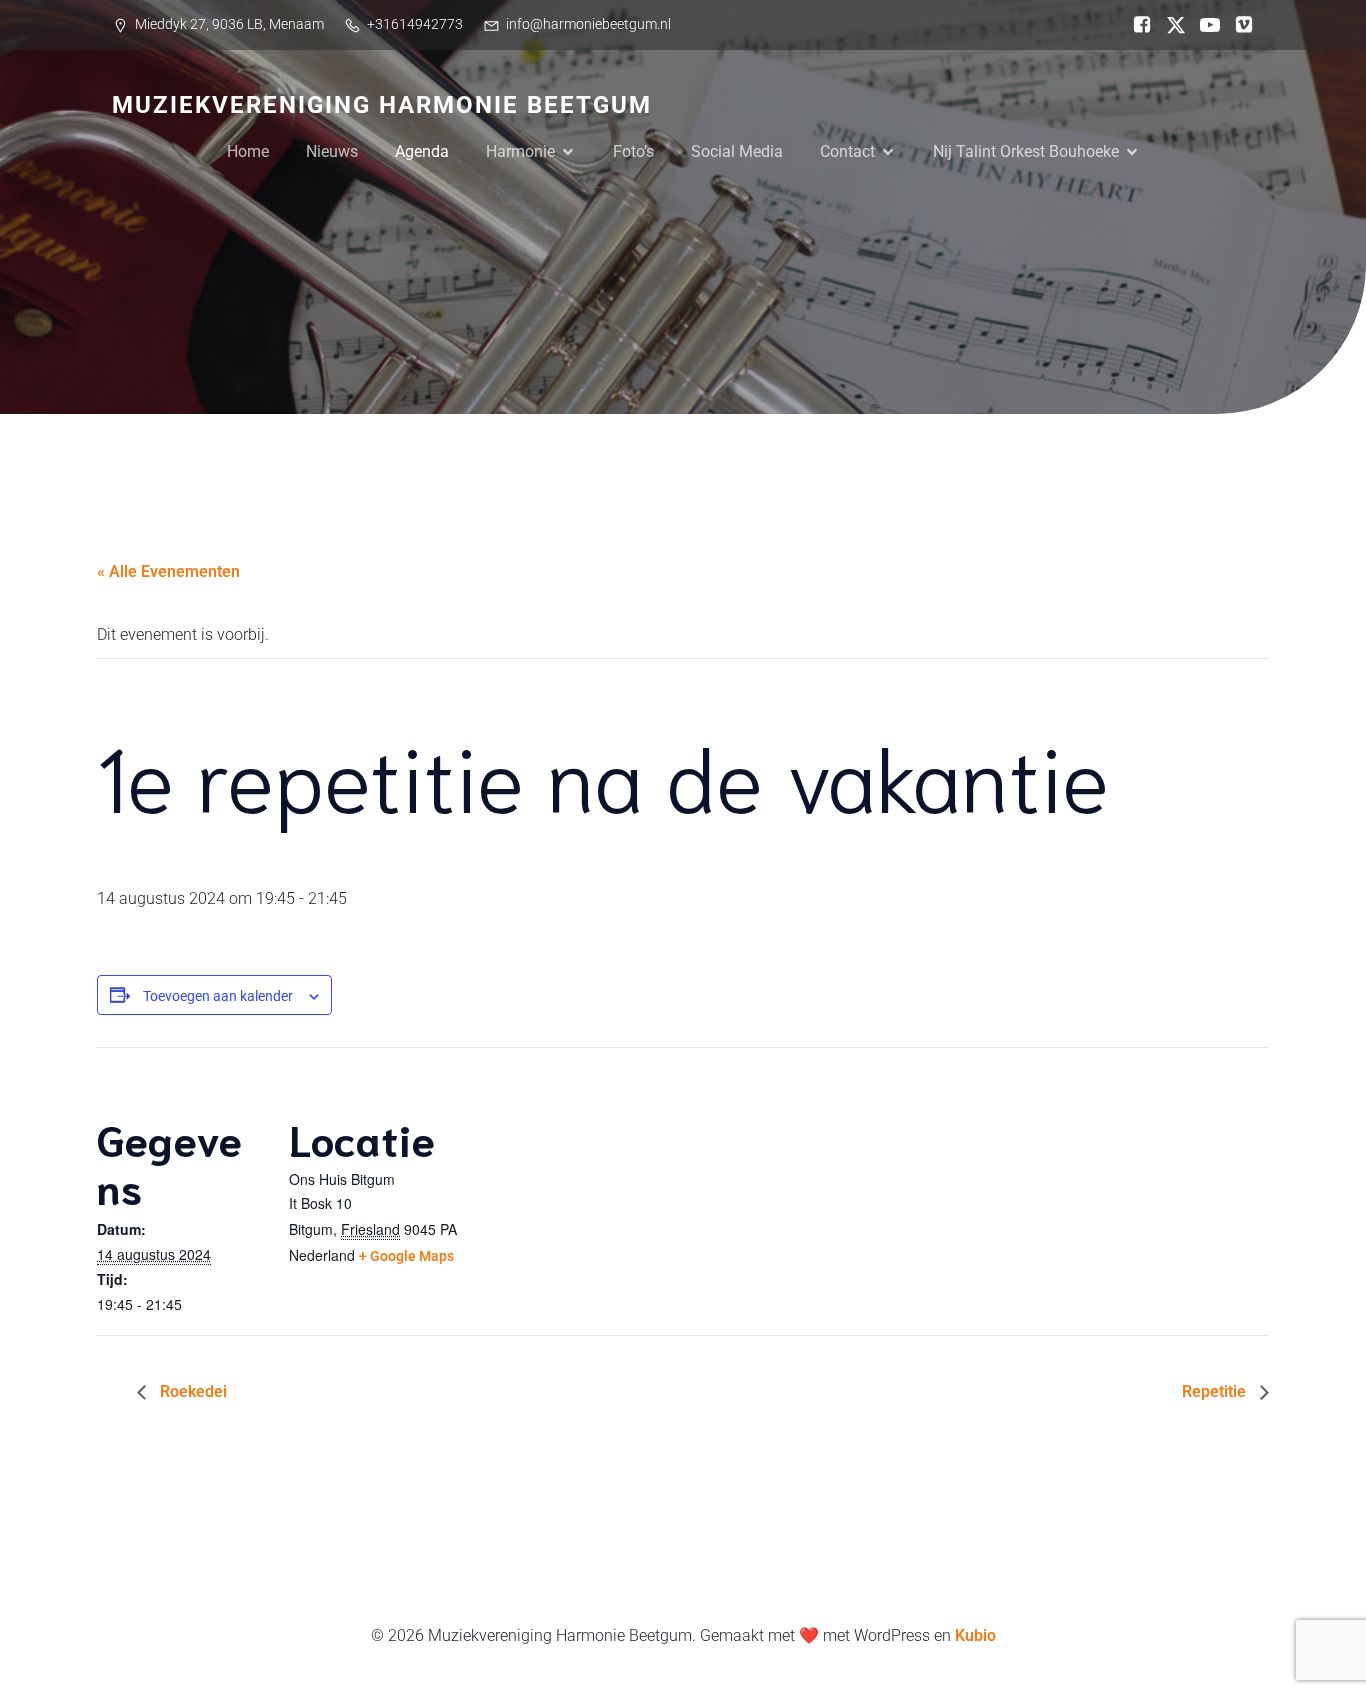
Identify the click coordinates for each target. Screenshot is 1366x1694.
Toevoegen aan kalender (218, 996)
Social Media (737, 151)
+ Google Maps (406, 1256)
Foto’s (633, 151)
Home (248, 151)
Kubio (975, 1635)
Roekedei (191, 1391)
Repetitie (1216, 1391)
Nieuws (332, 151)
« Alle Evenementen (168, 571)
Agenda (422, 151)
